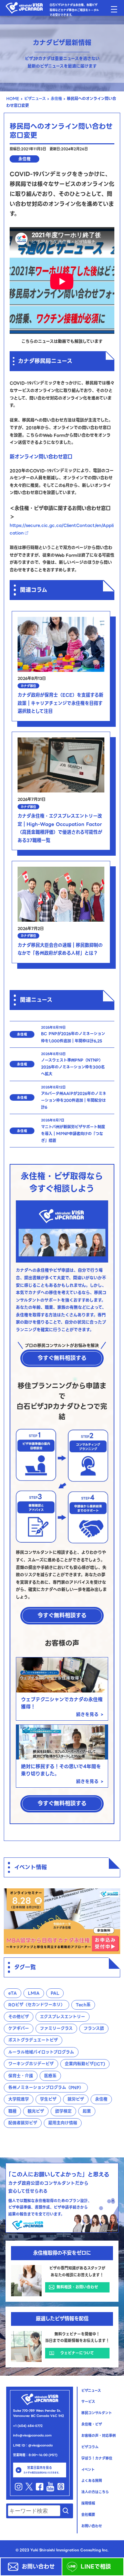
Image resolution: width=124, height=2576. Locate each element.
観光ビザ (36, 2111)
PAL (55, 1993)
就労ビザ (76, 2099)
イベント (88, 2470)
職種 (12, 2111)
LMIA (34, 1993)
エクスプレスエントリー (63, 2017)
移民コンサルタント (97, 2413)
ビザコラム (90, 2447)
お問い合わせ (38, 2567)
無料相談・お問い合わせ (77, 2287)
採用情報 (88, 2503)
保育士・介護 (21, 2076)
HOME (13, 99)
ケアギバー (19, 2028)
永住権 (56, 99)
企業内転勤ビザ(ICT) (85, 2064)
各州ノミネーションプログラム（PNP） (46, 2088)
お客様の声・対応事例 (99, 2436)
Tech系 (83, 2005)
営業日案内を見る (42, 2470)
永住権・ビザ (92, 2424)
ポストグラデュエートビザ (33, 2040)
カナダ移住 (28, 686)
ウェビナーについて (77, 2353)
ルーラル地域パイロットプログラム (41, 2052)
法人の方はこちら (95, 2492)
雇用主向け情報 (63, 2123)
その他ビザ (19, 2017)
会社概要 (88, 2515)
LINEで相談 (100, 2567)
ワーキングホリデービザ (31, 2064)
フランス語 (94, 2028)
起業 (87, 2111)
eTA (13, 1993)
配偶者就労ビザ (23, 2123)
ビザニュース (35, 99)
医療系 (50, 2076)
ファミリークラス (56, 2028)
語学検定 (63, 2111)
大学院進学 (19, 2099)
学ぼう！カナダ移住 (97, 2458)
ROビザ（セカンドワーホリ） (37, 2005)
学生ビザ (48, 2099)
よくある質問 (92, 2481)
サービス (88, 2402)
